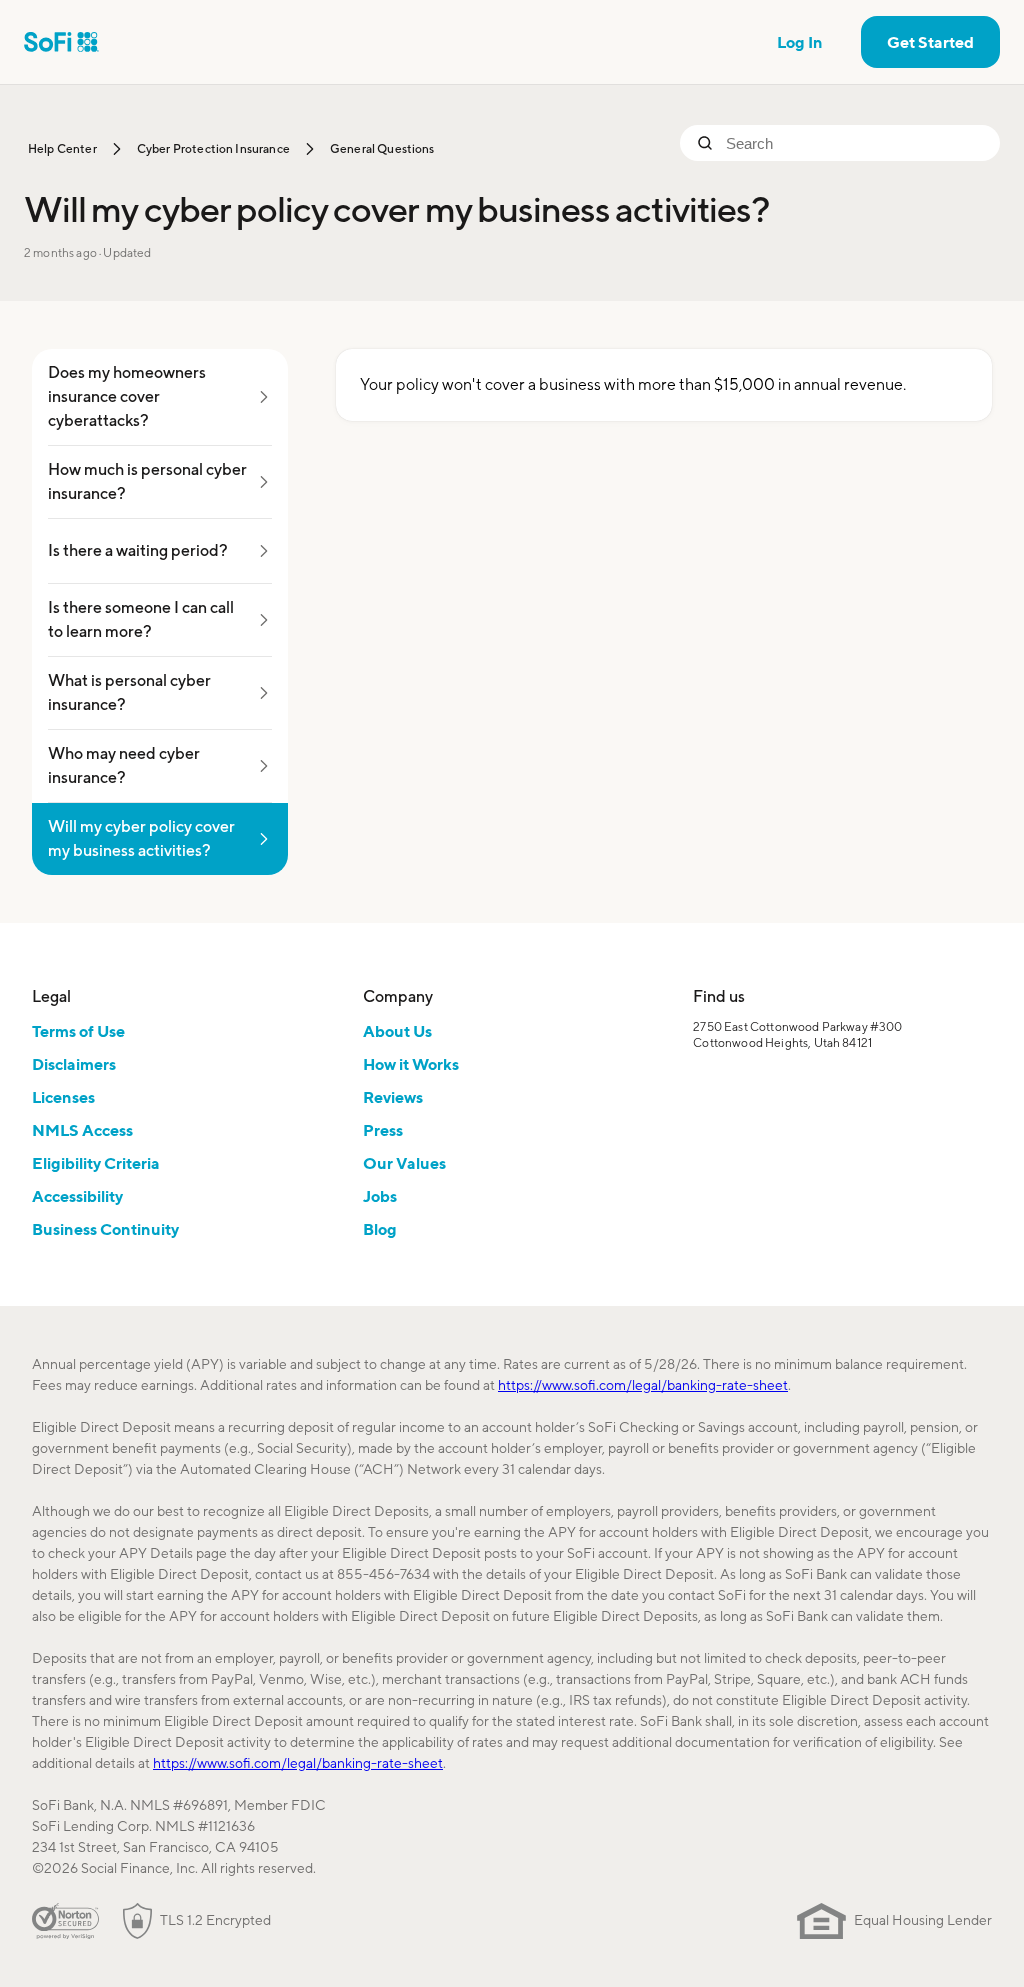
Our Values (404, 1163)
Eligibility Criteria (96, 1163)
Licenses (63, 1097)
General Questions (382, 148)
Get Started (930, 42)
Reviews (393, 1097)
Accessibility (77, 1196)
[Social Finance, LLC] (61, 42)
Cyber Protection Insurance (213, 148)
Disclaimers (74, 1064)
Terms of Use (78, 1031)
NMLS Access (82, 1130)
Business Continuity (105, 1229)
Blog (380, 1229)
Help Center (62, 148)
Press (383, 1130)
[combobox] (855, 143)
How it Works (411, 1064)
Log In (800, 42)
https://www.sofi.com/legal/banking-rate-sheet (643, 1385)
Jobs (380, 1196)
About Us (397, 1031)
